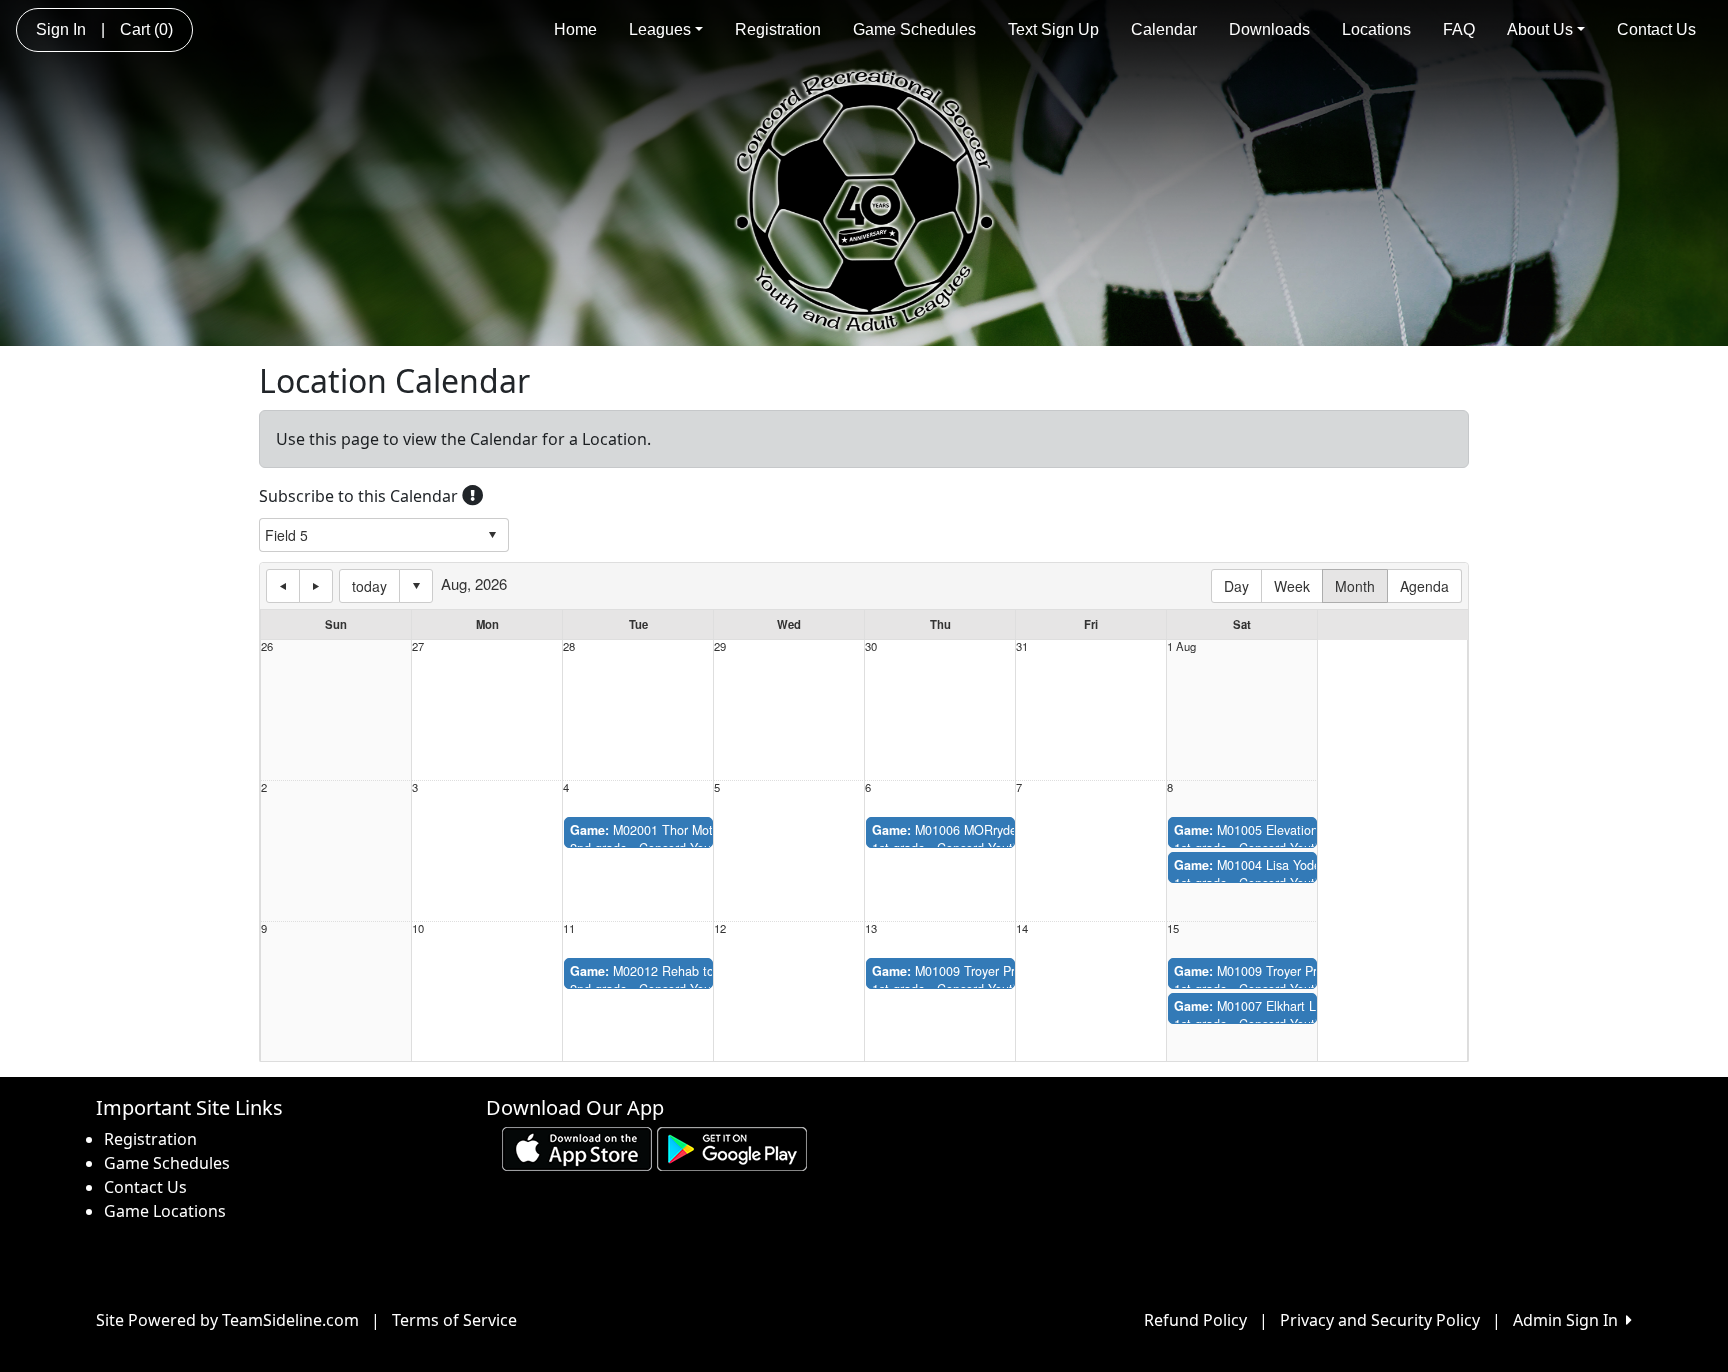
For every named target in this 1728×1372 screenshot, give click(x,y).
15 (1173, 928)
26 (267, 646)
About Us (1540, 29)
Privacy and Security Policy (1380, 1320)
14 (1022, 928)
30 (871, 646)
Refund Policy (1195, 1320)
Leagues (660, 29)
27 (418, 646)
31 (1022, 646)
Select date (416, 586)
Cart (146, 29)
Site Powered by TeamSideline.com (227, 1320)
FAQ (1459, 29)
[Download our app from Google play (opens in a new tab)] (732, 1147)
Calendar (1164, 29)
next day (316, 586)
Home (575, 29)
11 (569, 928)
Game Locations (165, 1211)
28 (569, 646)
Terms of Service (454, 1320)
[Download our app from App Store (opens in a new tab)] (577, 1147)
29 (720, 646)
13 (871, 928)
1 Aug (1181, 646)
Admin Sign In (1569, 1320)
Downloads (1269, 29)
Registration (778, 29)
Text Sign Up (1053, 29)
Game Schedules (914, 29)
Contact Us (1656, 29)
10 (418, 928)
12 (720, 928)
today (369, 586)
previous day (283, 586)
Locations (1376, 29)
